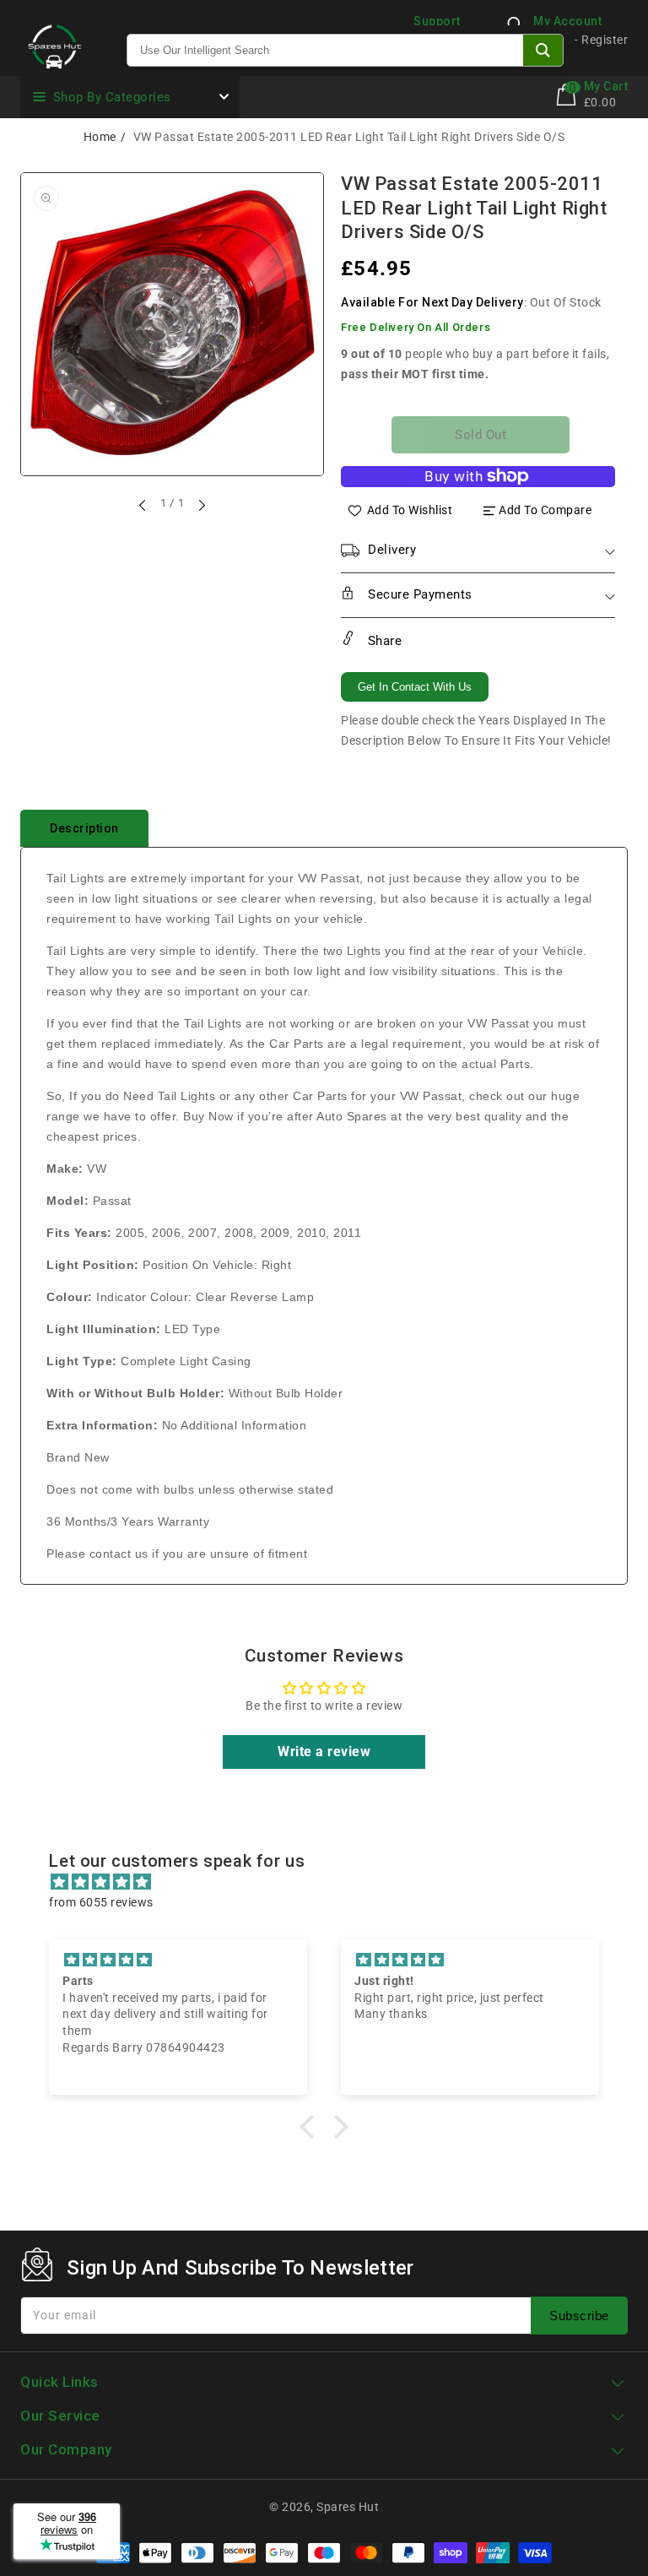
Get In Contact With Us (415, 687)
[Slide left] (143, 505)
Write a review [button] (324, 1752)
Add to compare (545, 510)
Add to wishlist (410, 510)
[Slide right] (201, 505)
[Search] (543, 50)
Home (100, 137)
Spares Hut (348, 2507)
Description (84, 828)
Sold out (481, 435)
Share (383, 641)
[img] (332, 1882)
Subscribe (579, 2316)
